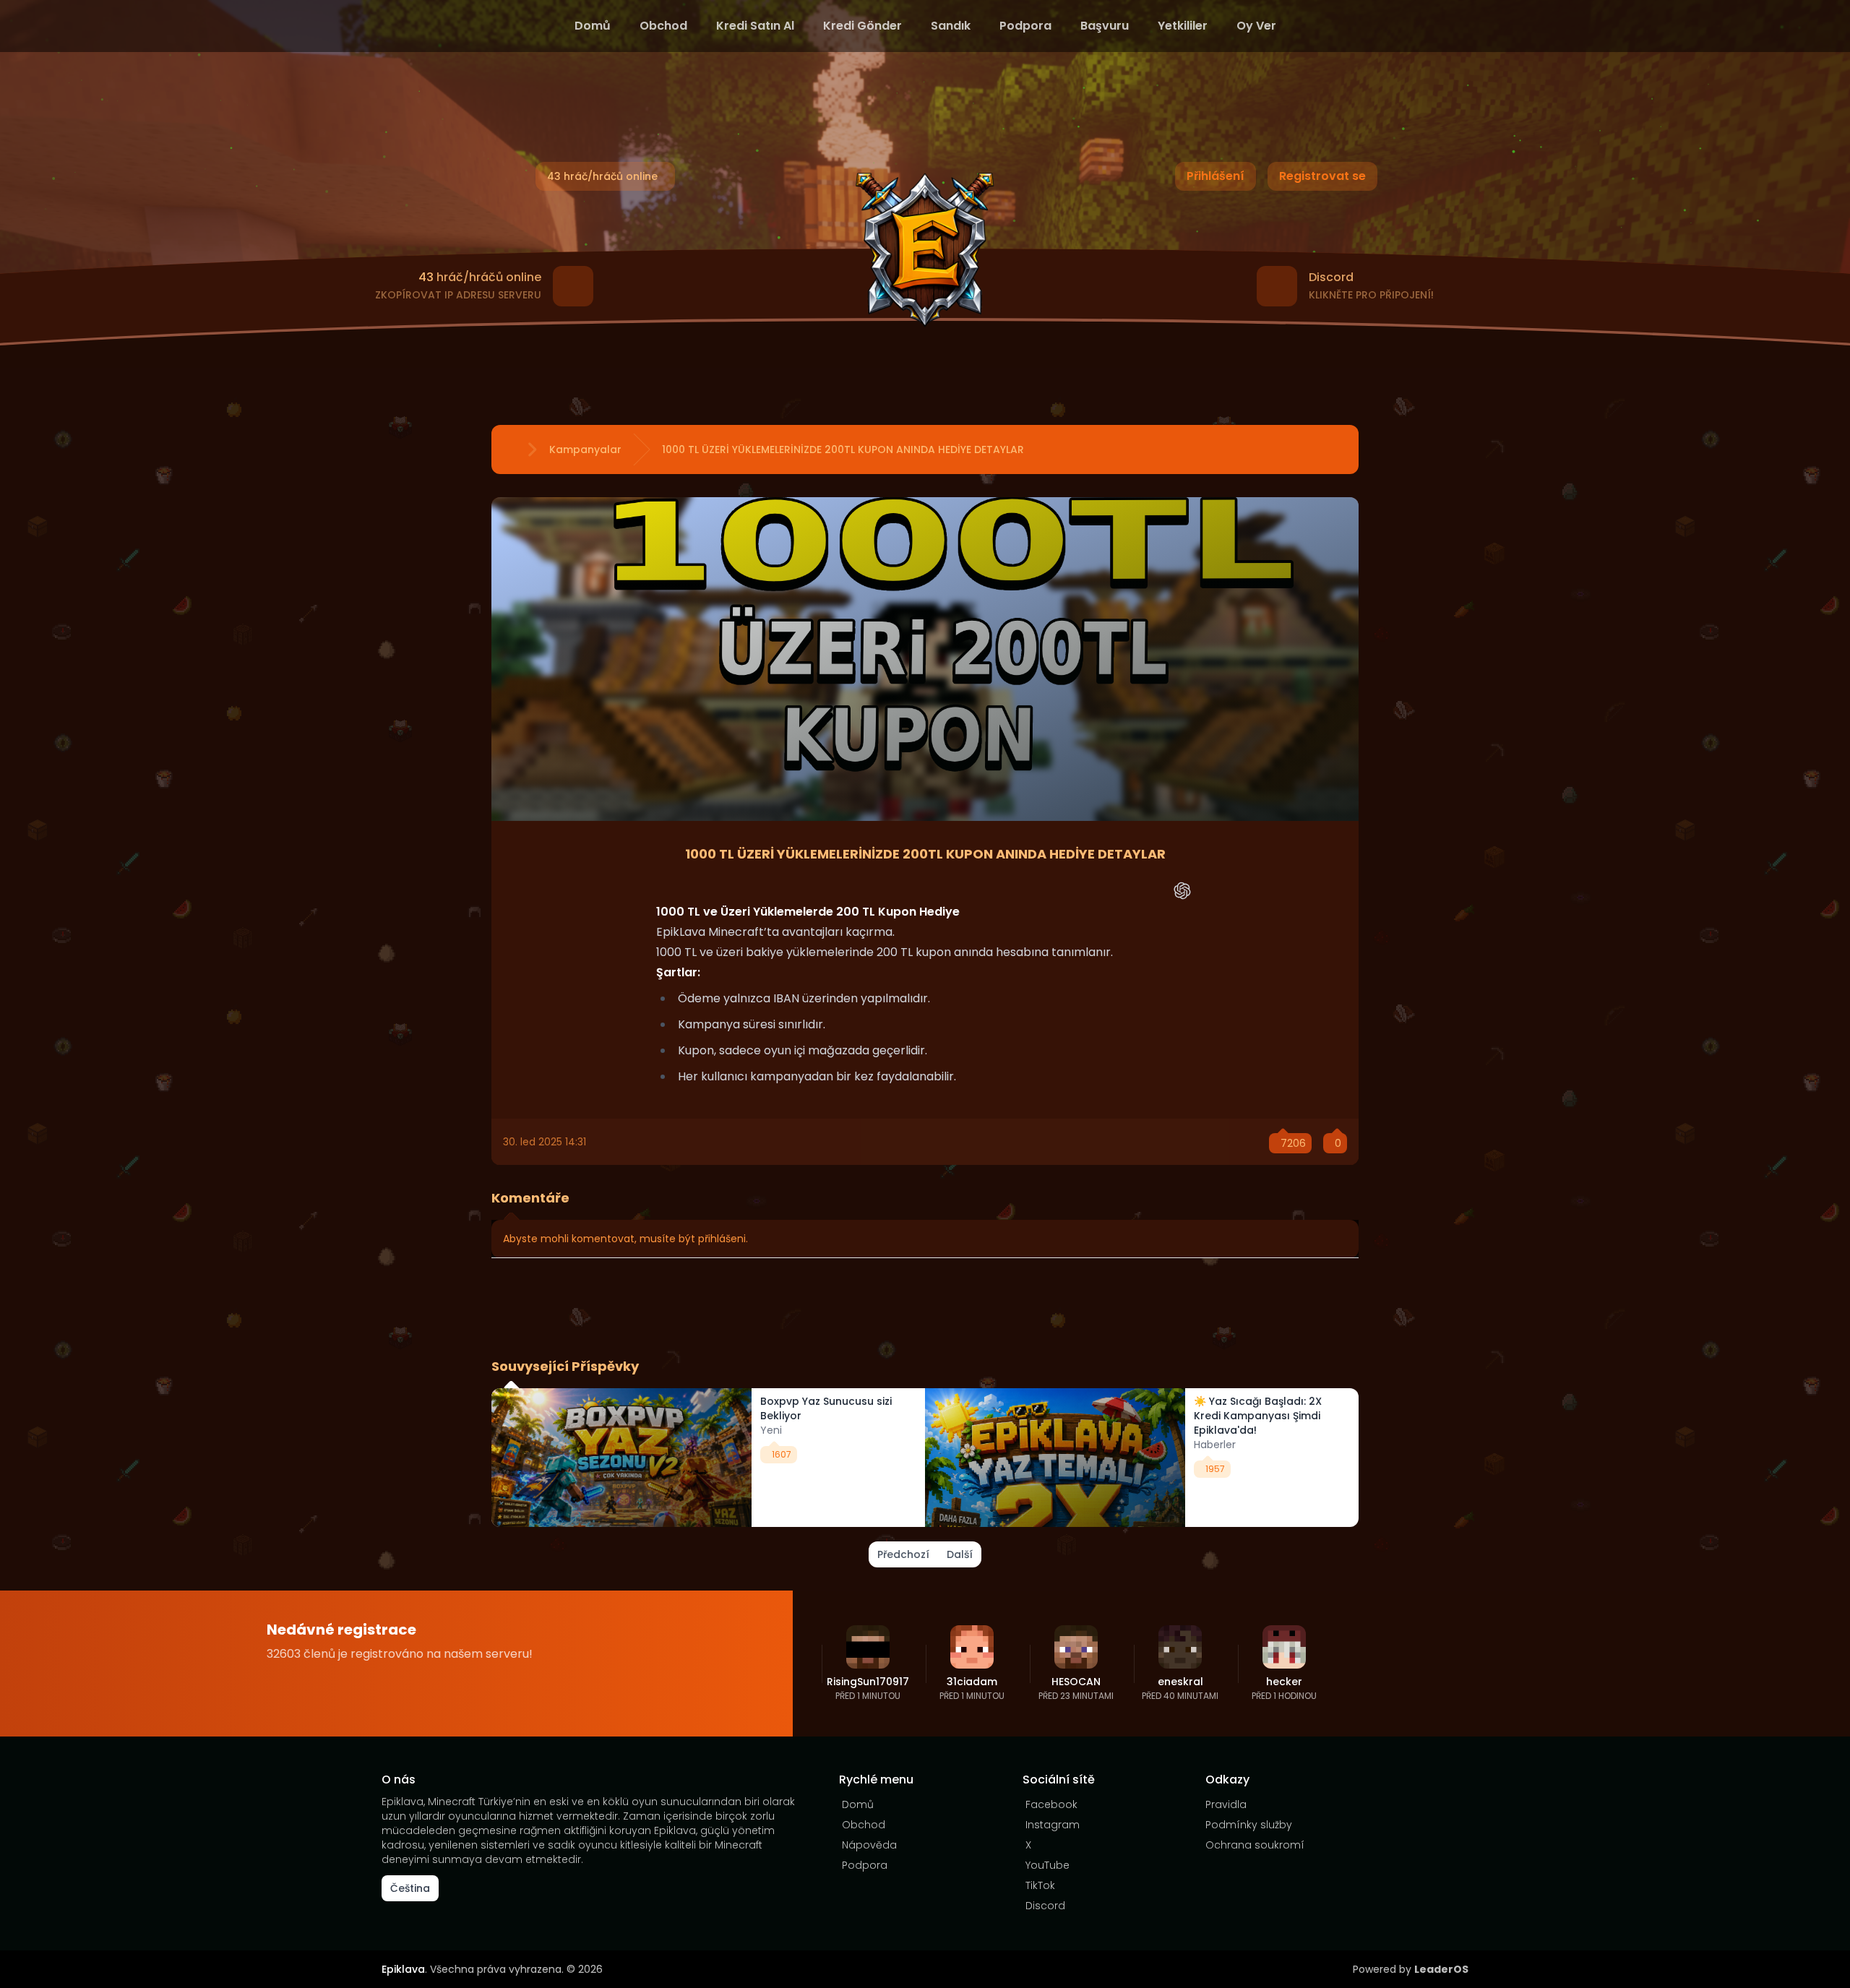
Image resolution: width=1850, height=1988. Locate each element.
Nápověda (869, 1845)
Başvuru (1105, 26)
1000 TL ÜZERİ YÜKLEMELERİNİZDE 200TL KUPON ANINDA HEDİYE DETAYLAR (843, 449)
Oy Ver (1256, 26)
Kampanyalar (585, 449)
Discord (1045, 1906)
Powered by (1411, 1969)
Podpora (1025, 26)
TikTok (1040, 1885)
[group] (708, 1458)
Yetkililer (1183, 26)
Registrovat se (1322, 176)
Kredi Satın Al (755, 26)
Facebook (1051, 1804)
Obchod (663, 26)
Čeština (410, 1888)
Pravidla (1226, 1804)
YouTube (1047, 1865)
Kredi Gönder (862, 26)
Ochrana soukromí (1255, 1845)
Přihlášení (1216, 176)
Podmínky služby (1249, 1825)
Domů (593, 26)
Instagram (1053, 1825)
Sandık (951, 26)
